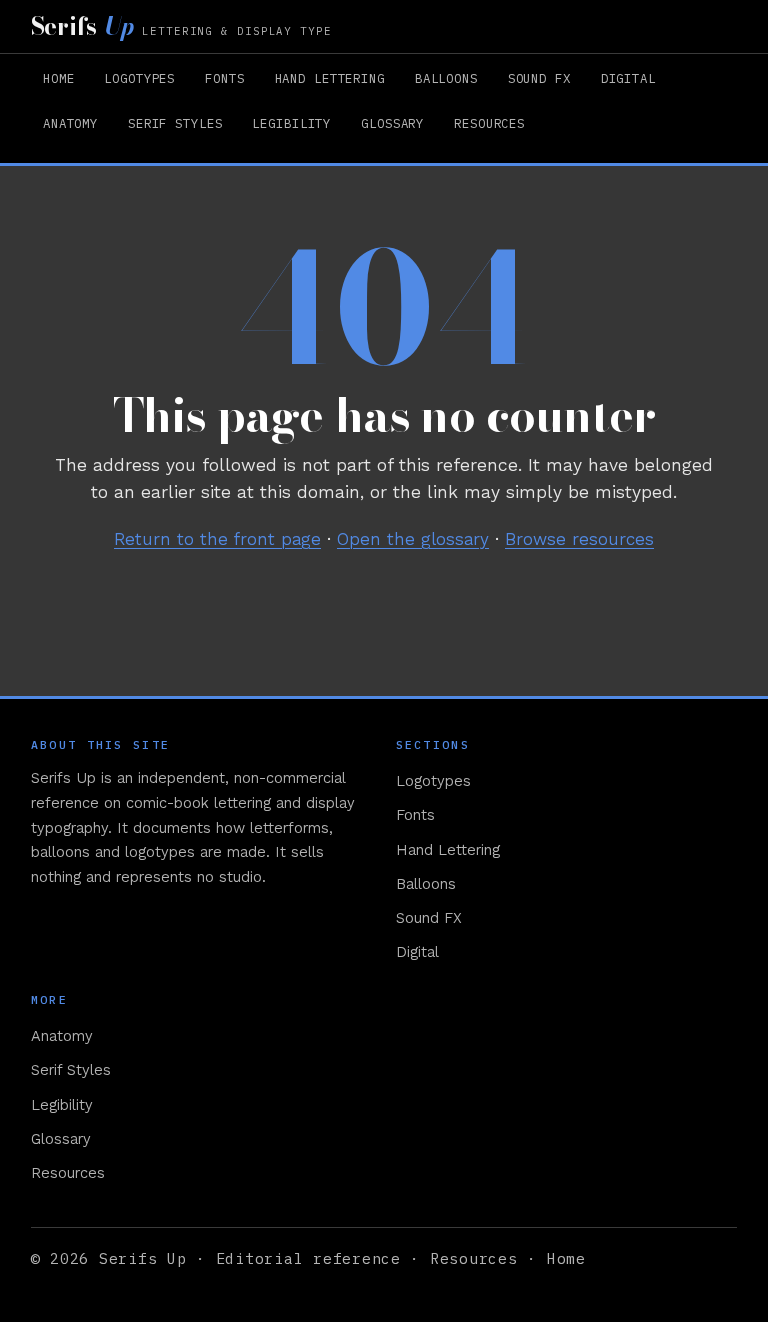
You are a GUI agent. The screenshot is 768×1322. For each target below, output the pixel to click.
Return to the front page (217, 539)
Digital (628, 78)
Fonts (224, 78)
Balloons (446, 78)
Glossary (392, 123)
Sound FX (539, 78)
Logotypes (139, 78)
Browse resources (579, 539)
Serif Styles (175, 123)
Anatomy (70, 123)
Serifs (181, 26)
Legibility (291, 123)
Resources (489, 123)
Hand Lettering (330, 78)
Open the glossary (413, 539)
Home (59, 78)
